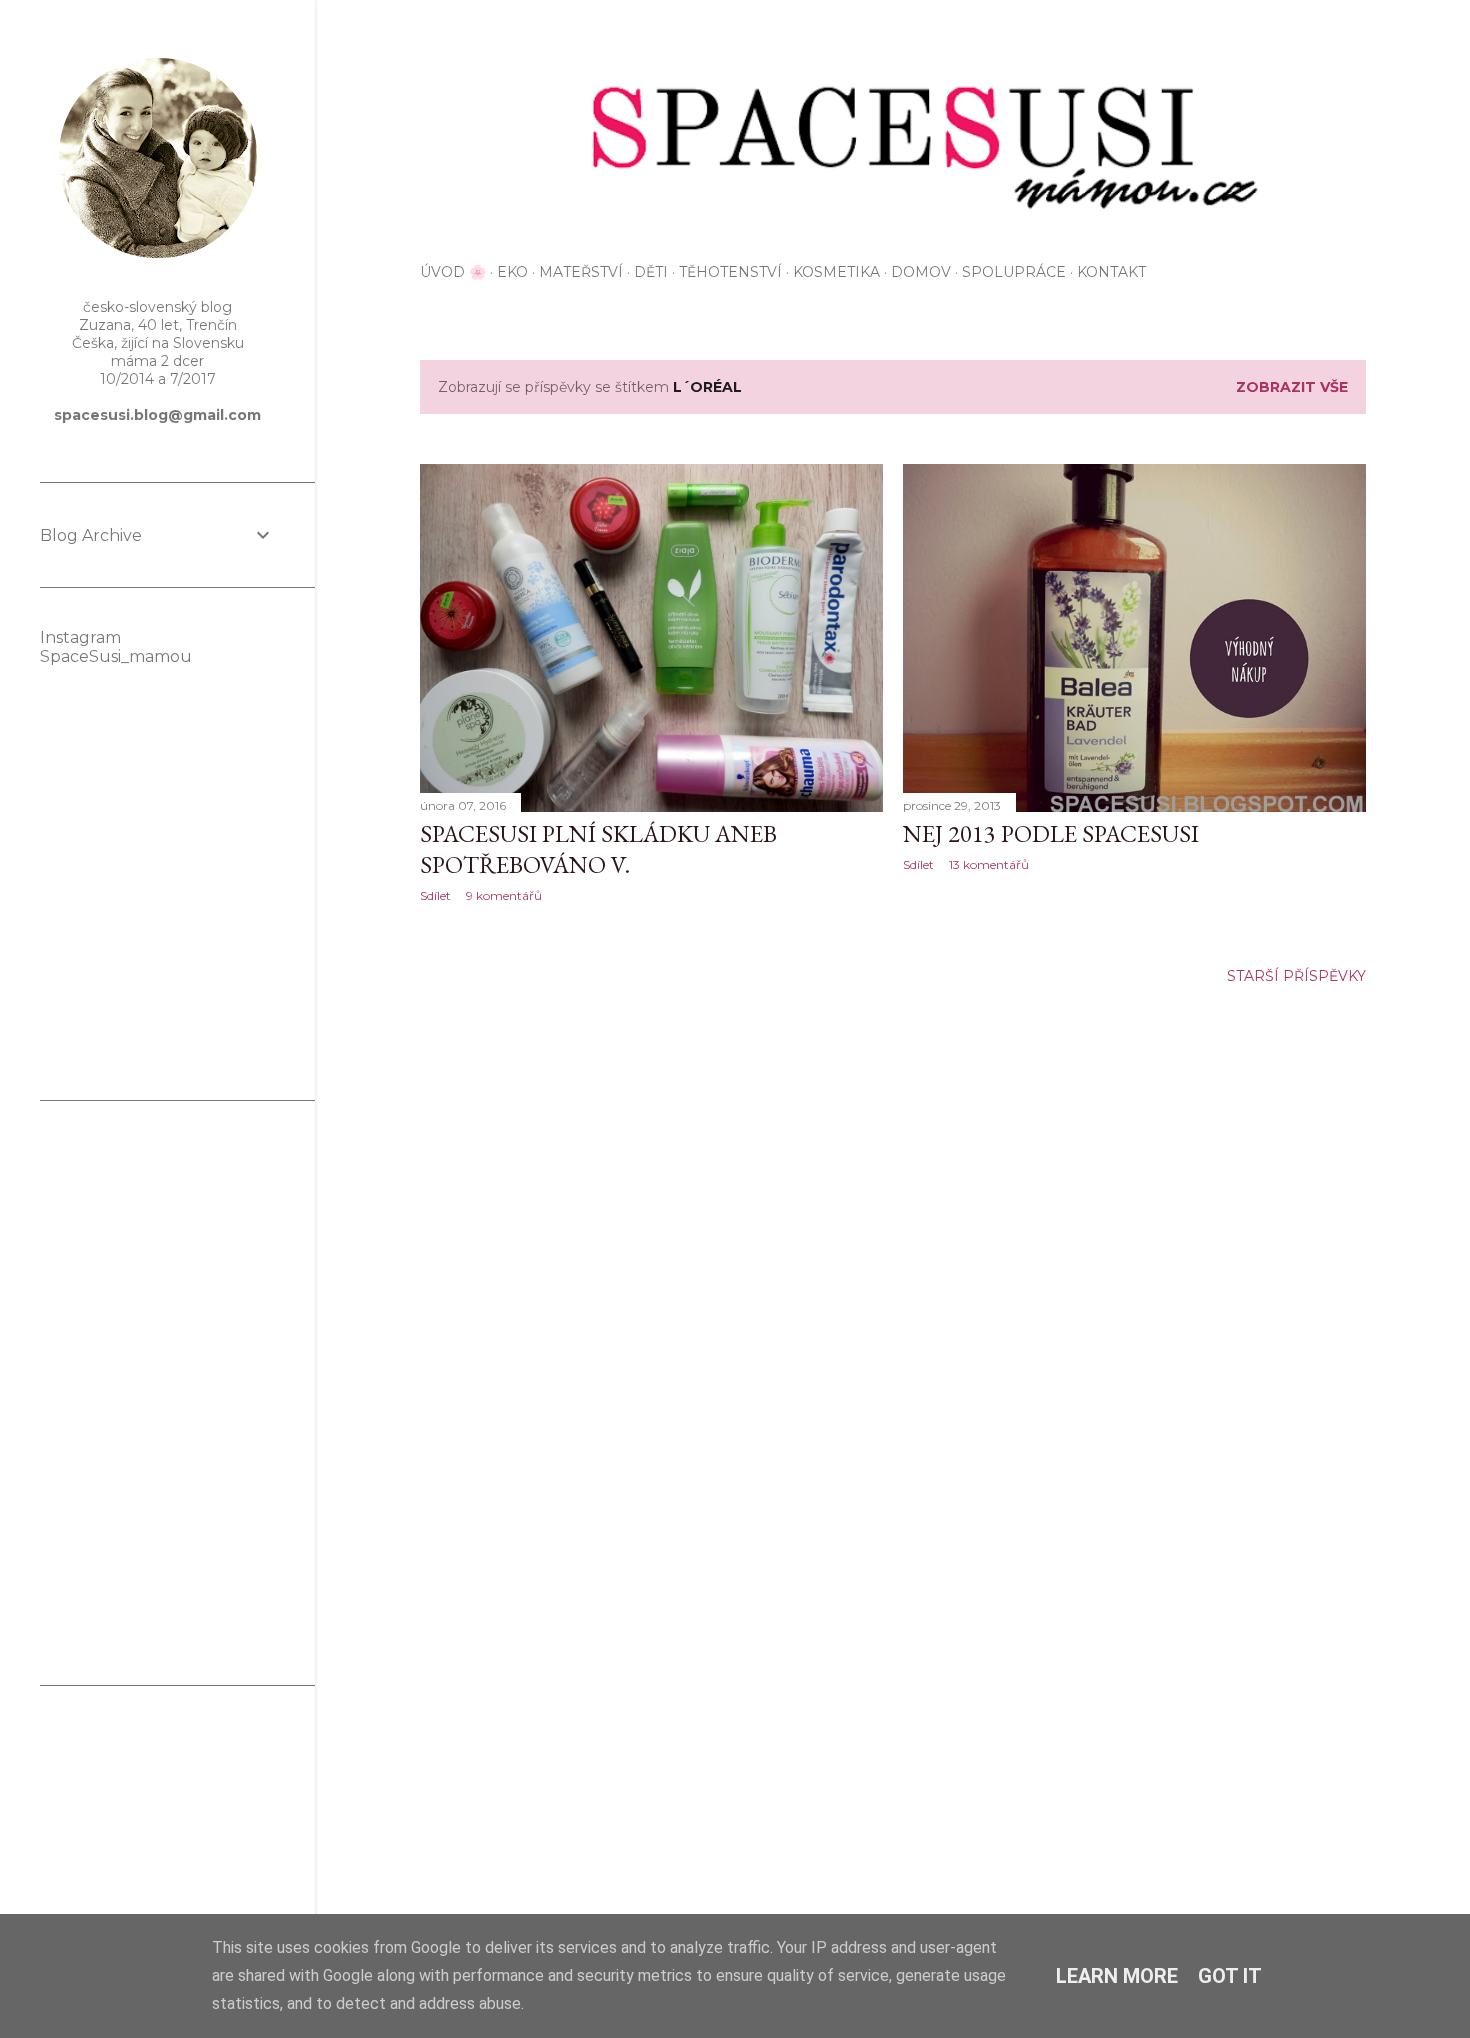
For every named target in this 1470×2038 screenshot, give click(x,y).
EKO (512, 272)
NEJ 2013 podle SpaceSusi (1051, 833)
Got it (1230, 1976)
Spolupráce (1014, 272)
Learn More (1117, 1976)
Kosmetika (836, 272)
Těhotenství (730, 272)
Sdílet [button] (435, 895)
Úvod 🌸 (453, 272)
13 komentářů (989, 864)
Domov (921, 272)
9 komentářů (504, 895)
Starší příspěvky (1296, 976)
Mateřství (581, 272)
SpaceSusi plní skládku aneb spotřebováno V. (598, 849)
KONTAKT (1111, 272)
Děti (651, 272)
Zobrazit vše (1292, 387)
